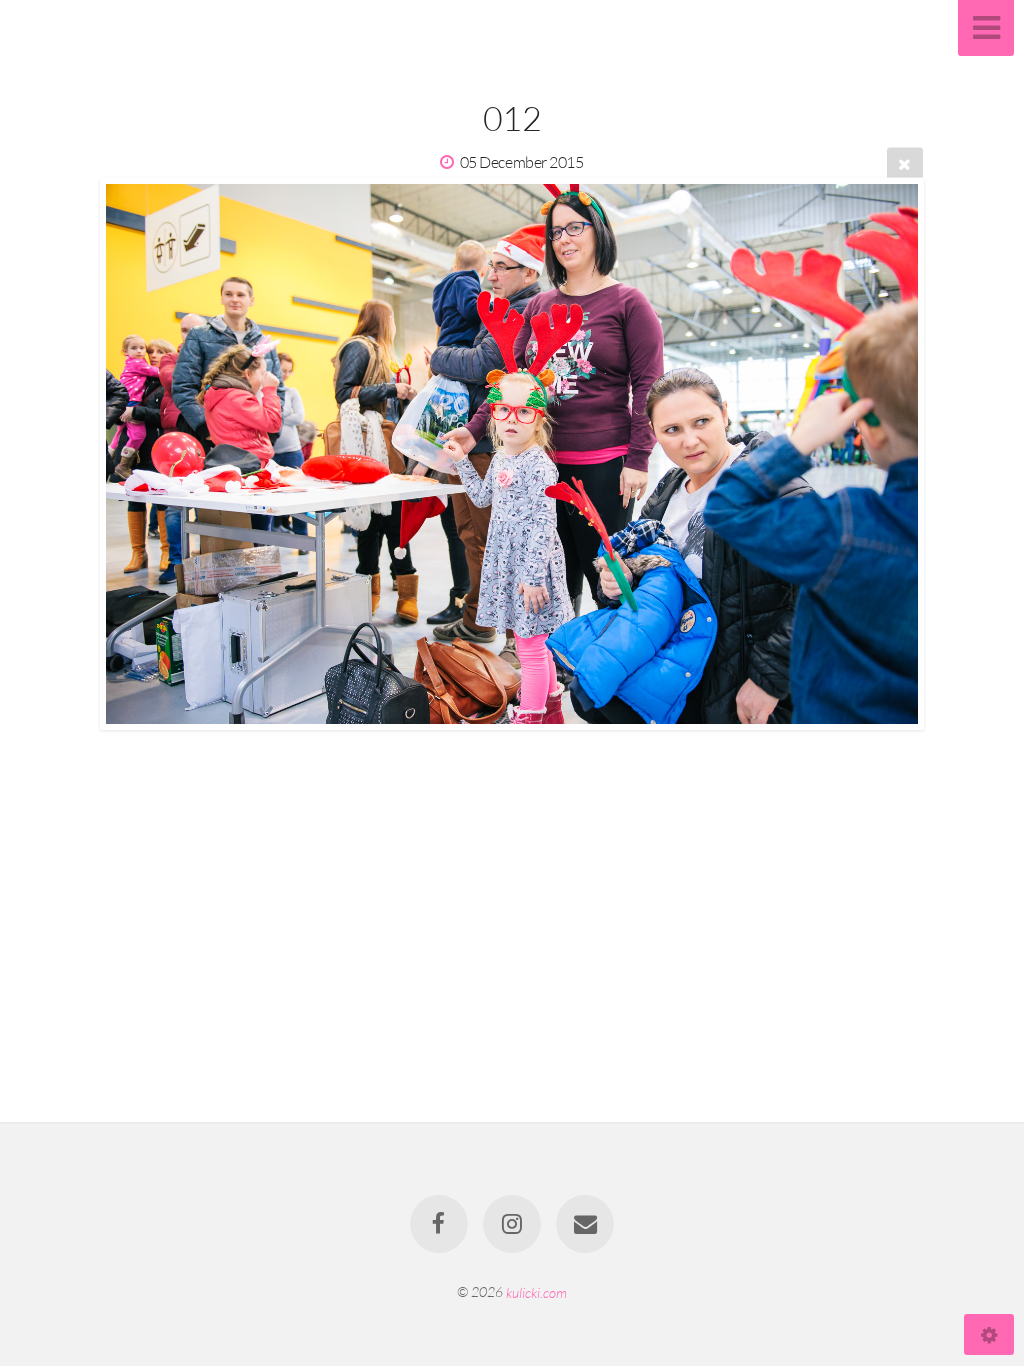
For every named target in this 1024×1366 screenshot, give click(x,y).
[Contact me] (586, 1224)
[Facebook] (439, 1224)
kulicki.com (536, 1291)
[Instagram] (512, 1224)
